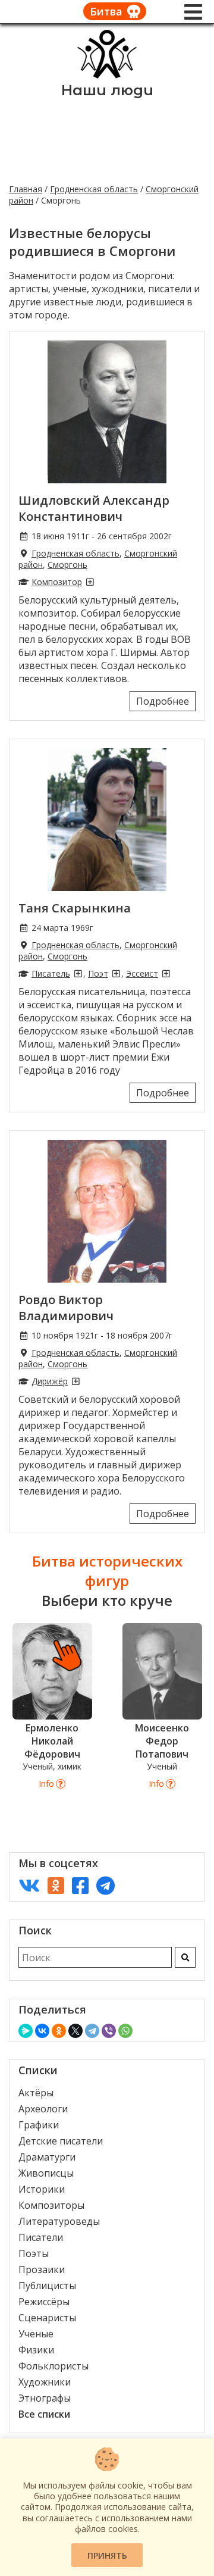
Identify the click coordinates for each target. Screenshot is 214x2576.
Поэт (98, 973)
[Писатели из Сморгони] (78, 973)
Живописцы (46, 2173)
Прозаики (42, 2269)
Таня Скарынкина (75, 908)
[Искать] (185, 1957)
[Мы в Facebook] (80, 1885)
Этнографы (45, 2398)
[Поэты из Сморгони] (116, 973)
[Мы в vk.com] (29, 1885)
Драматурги (47, 2157)
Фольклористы (53, 2366)
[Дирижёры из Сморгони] (75, 1381)
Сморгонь (67, 565)
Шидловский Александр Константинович (94, 508)
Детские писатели (61, 2141)
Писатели (41, 2237)
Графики (39, 2125)
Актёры (36, 2093)
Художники (45, 2382)
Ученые (36, 2334)
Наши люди (107, 90)
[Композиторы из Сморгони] (90, 582)
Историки (42, 2189)
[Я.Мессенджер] (26, 2031)
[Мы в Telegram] (106, 1885)
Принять (107, 2555)
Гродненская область (94, 189)
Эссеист (142, 973)
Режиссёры (44, 2302)
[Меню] (193, 12)
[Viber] (109, 2031)
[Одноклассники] (59, 2031)
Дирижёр (50, 1381)
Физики (36, 2350)
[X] (75, 2031)
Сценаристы (47, 2318)
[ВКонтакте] (42, 2031)
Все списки (44, 2414)
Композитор (57, 582)
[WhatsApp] (125, 2031)
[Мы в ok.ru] (56, 1885)
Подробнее (163, 701)
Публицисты (47, 2286)
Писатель (51, 973)
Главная (26, 189)
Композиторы (51, 2205)
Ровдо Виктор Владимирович (66, 1308)
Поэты (34, 2253)
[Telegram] (92, 2031)
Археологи (43, 2109)
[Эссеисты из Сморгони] (166, 973)
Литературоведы (59, 2221)
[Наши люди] (107, 75)
